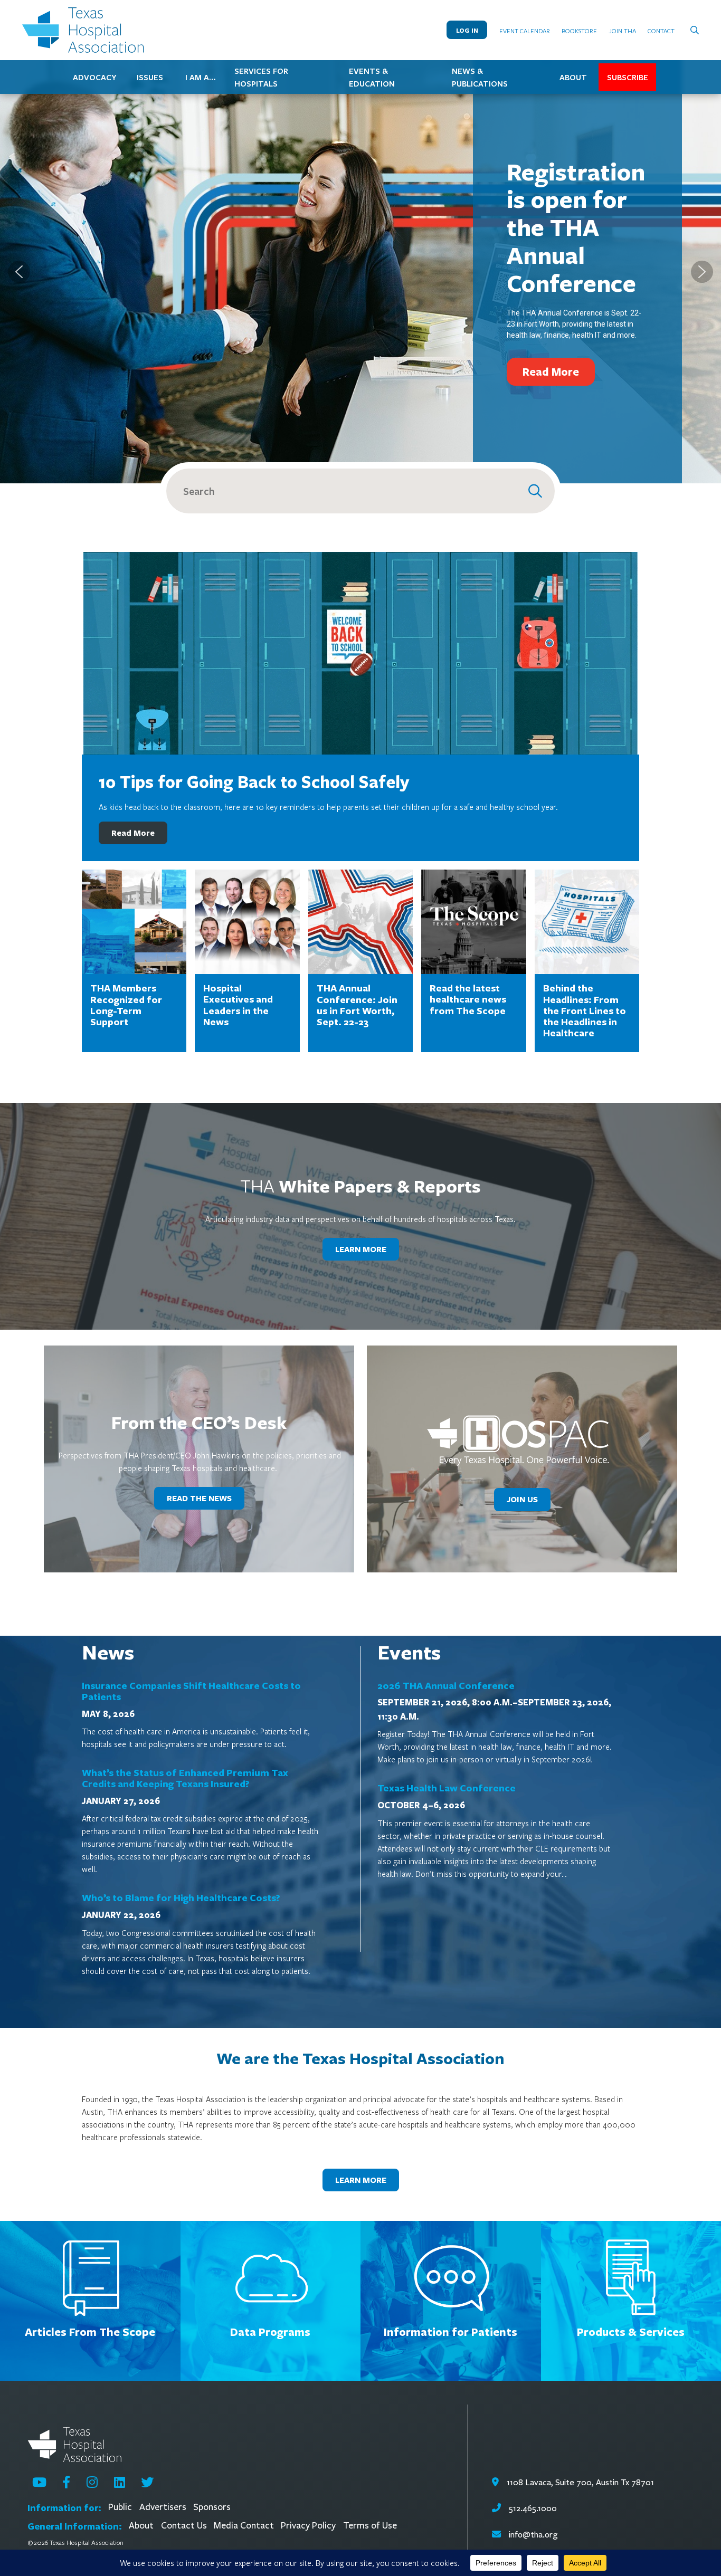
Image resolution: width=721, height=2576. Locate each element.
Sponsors (212, 2507)
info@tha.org (533, 2535)
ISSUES (150, 77)
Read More (133, 833)
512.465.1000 (532, 2508)
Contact (661, 31)
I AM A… (201, 77)
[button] (19, 272)
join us (522, 1499)
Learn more (361, 2180)
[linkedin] (120, 2482)
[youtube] (39, 2482)
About (141, 2526)
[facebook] (66, 2482)
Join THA (623, 31)
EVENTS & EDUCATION (372, 77)
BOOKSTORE (579, 31)
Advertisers (163, 2507)
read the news (199, 1498)
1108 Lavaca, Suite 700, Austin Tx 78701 (579, 2482)
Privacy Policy (308, 2526)
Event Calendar (525, 31)
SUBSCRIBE (628, 77)
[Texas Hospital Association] (86, 30)
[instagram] (92, 2482)
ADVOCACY (94, 77)
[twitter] (147, 2482)
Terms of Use (370, 2526)
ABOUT (573, 77)
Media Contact (244, 2526)
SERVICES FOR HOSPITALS (261, 77)
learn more (361, 1249)
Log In (467, 30)
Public (120, 2507)
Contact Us (184, 2526)
